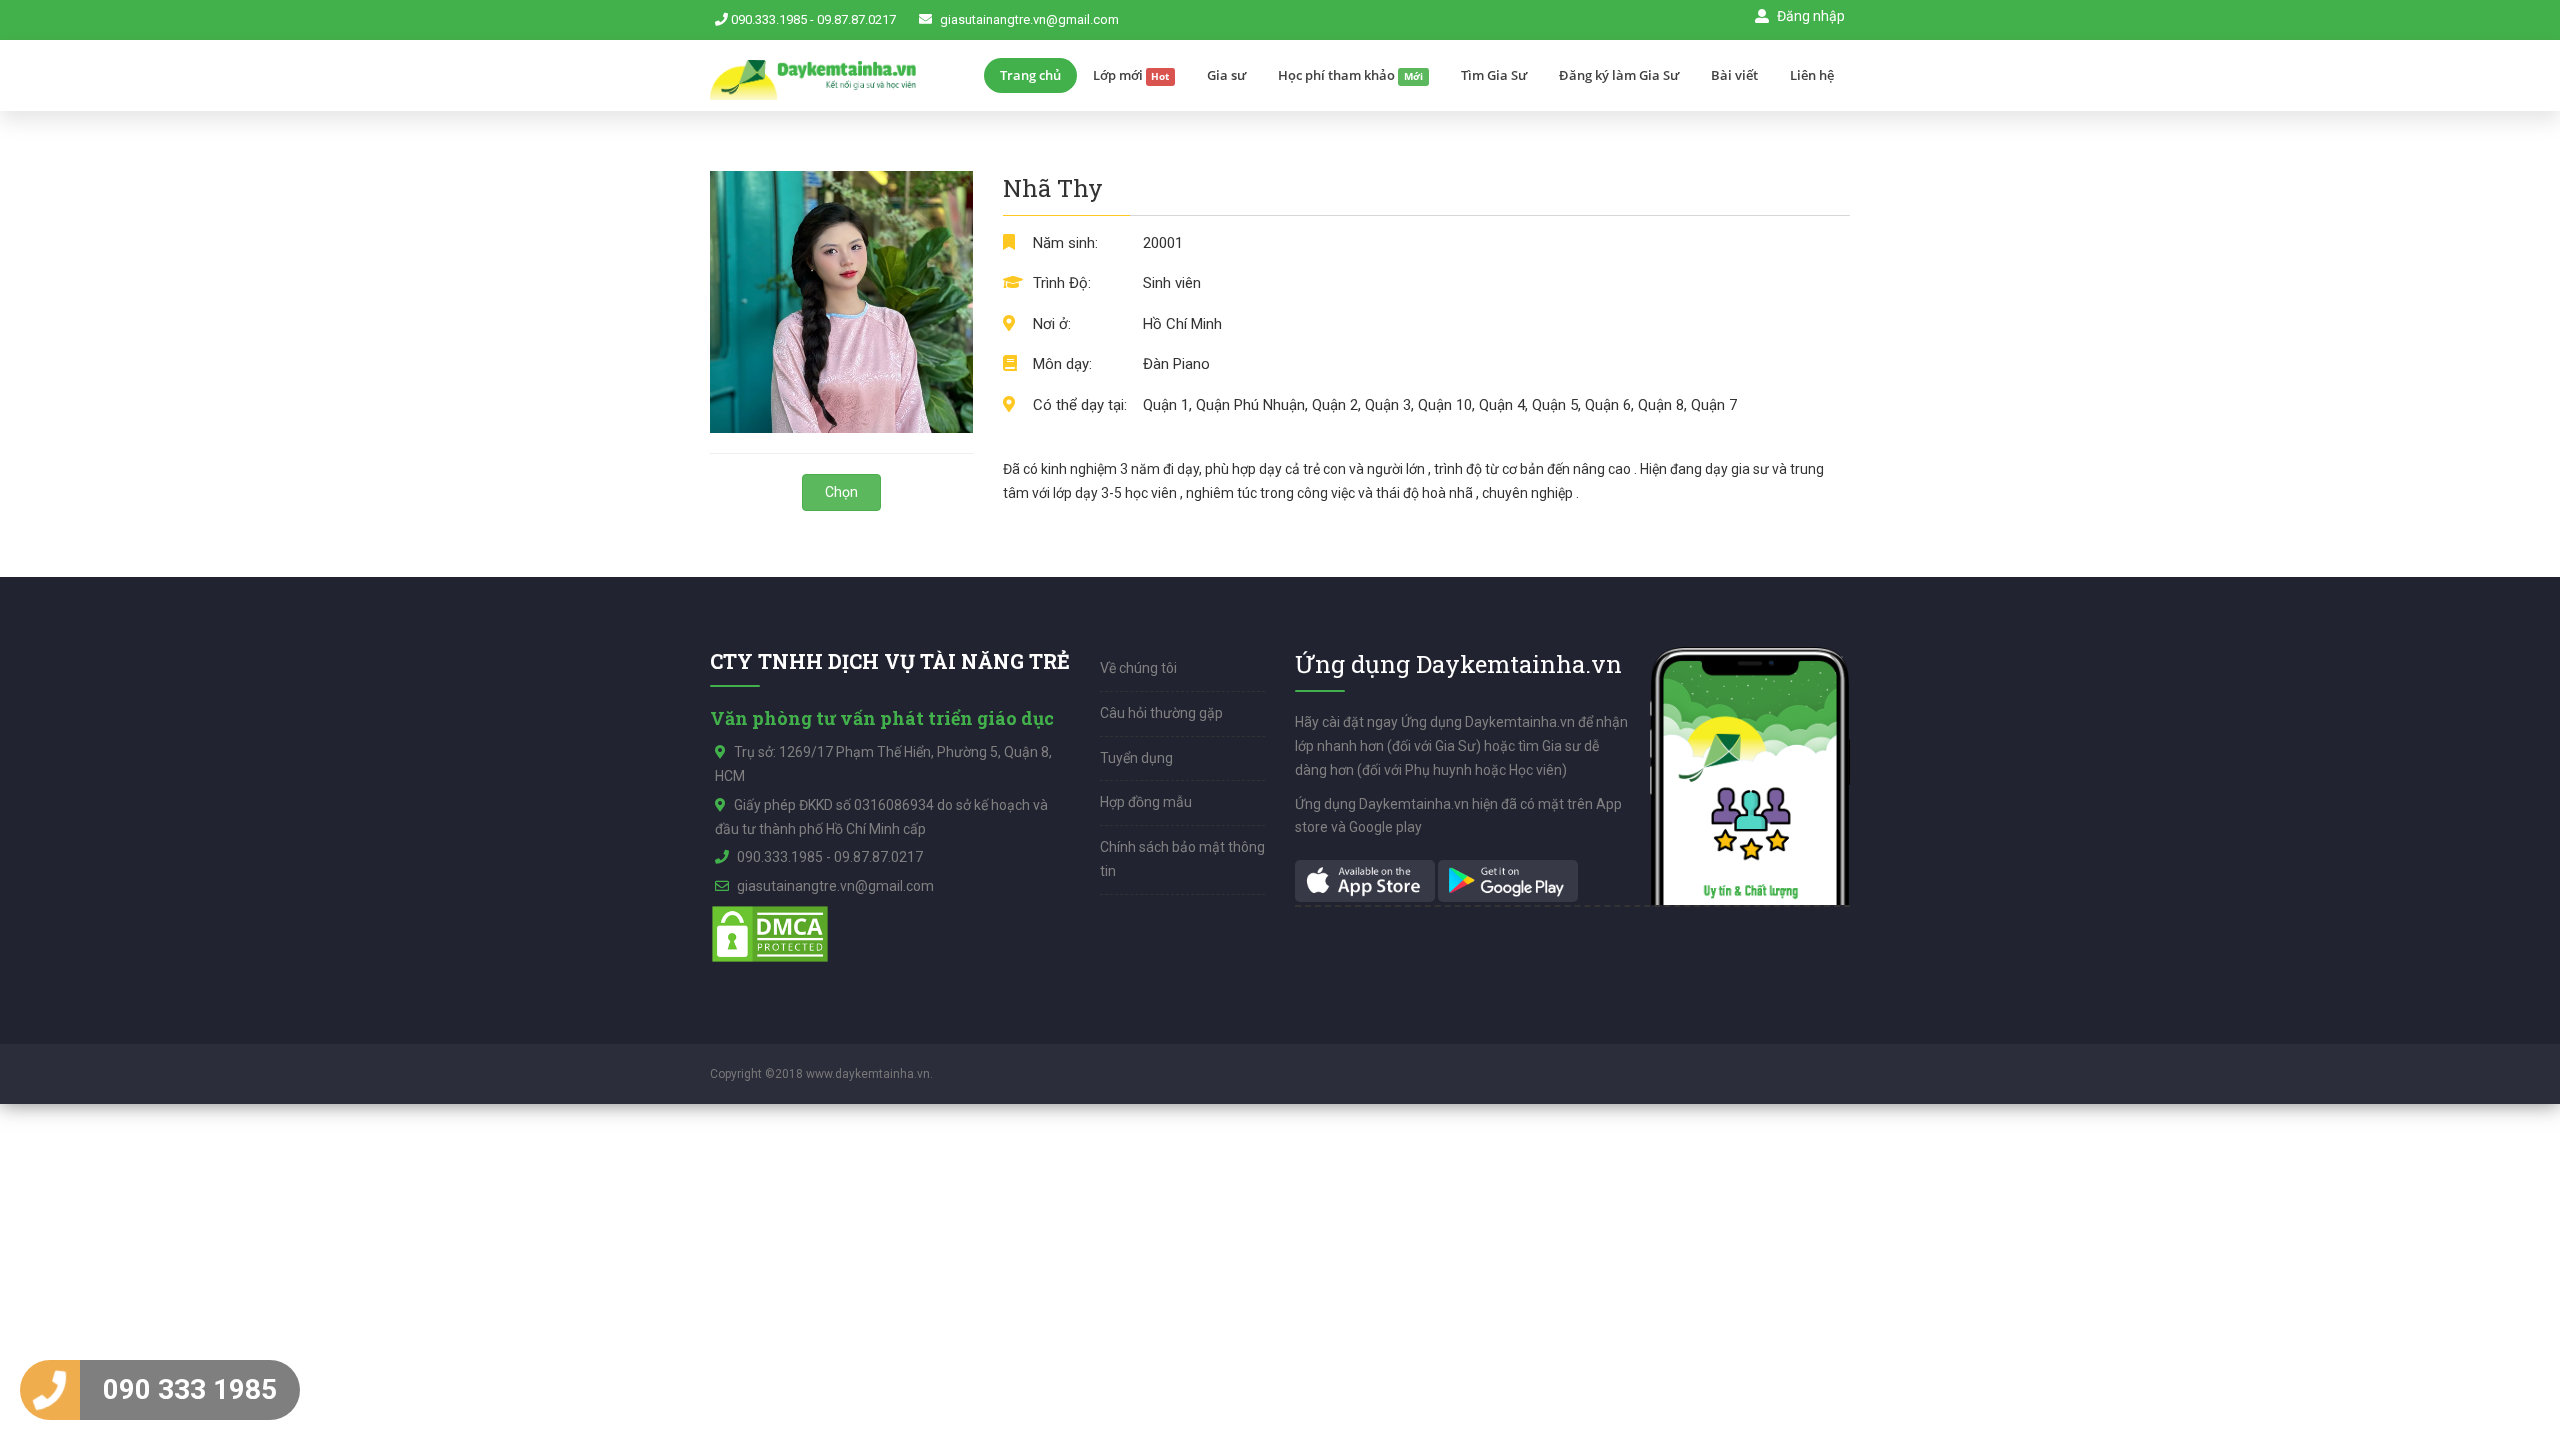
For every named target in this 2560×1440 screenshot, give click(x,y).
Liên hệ (1812, 75)
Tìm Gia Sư (1494, 75)
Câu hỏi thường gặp (1161, 713)
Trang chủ (1030, 75)
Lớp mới (1131, 75)
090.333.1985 (769, 19)
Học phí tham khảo (1350, 75)
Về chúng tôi (1138, 668)
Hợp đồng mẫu (1146, 802)
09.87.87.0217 (856, 19)
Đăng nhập (1809, 16)
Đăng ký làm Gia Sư (1619, 75)
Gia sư (1226, 75)
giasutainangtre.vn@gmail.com (1029, 19)
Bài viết (1734, 75)
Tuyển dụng (1136, 758)
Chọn (841, 492)
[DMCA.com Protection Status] (770, 933)
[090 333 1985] (50, 1390)
